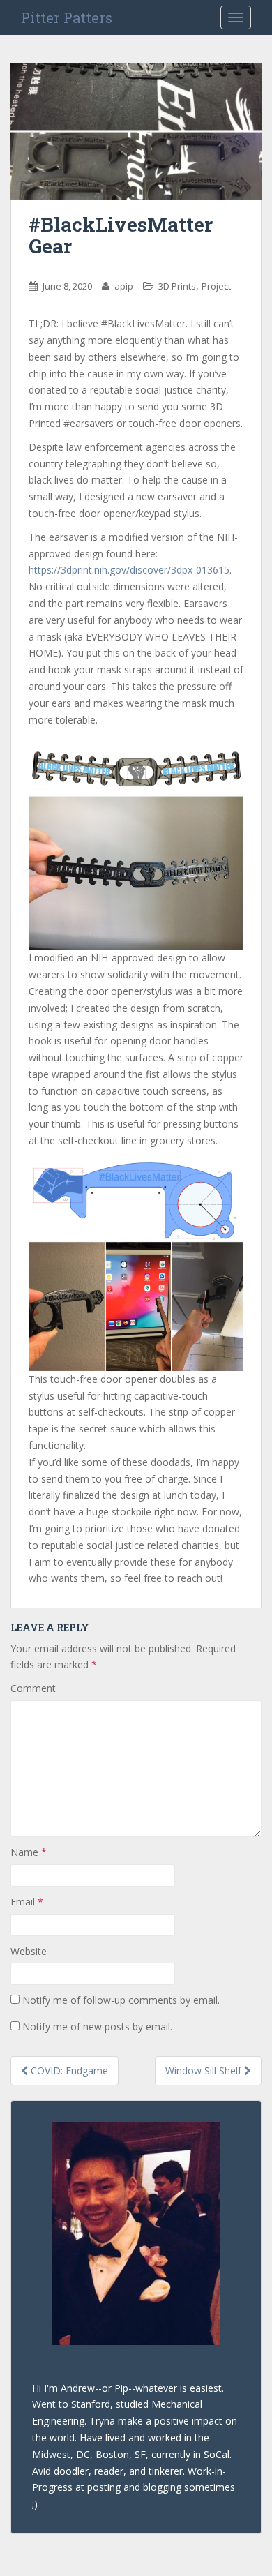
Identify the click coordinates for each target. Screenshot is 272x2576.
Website (29, 1951)
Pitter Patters (67, 17)
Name (29, 1852)
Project (216, 286)
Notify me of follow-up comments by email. (121, 2000)
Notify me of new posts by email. (97, 2027)
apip (124, 286)
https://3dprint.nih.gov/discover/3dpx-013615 (129, 570)
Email (27, 1902)
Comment (33, 1688)
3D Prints (177, 286)
